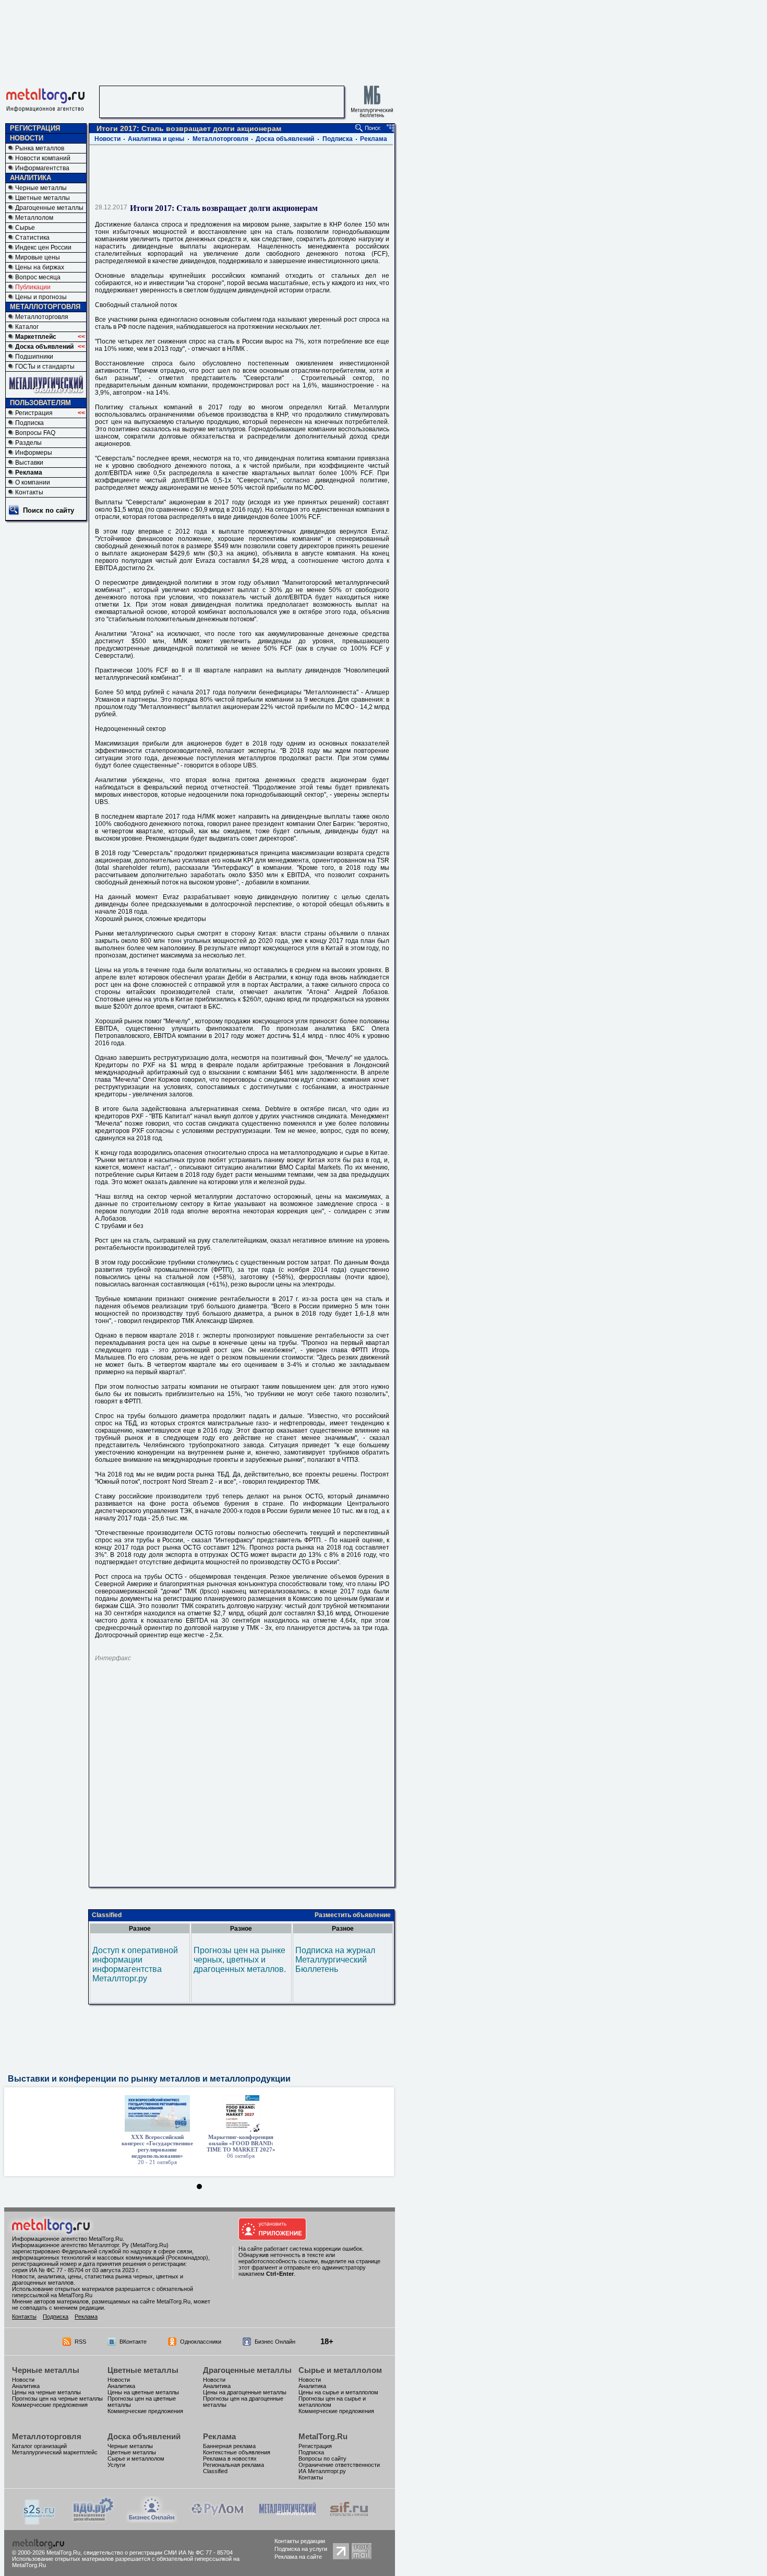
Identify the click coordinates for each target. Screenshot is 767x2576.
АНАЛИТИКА (31, 178)
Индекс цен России (43, 247)
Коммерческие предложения (50, 2405)
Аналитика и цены (156, 139)
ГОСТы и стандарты (45, 367)
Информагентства (42, 168)
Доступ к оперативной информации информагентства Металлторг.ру (135, 1964)
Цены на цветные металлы (143, 2392)
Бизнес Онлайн (275, 2342)
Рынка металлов (40, 148)
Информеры (34, 453)
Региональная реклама (233, 2465)
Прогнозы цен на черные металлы (57, 2398)
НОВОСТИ (27, 138)
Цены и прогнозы (41, 297)
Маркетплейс (36, 337)
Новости (107, 139)
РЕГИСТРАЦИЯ (35, 128)
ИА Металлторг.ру (322, 2471)
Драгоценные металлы (49, 208)
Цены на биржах (40, 267)
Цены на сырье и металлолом (338, 2392)
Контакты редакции (300, 2541)
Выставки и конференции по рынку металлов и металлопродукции (149, 2079)
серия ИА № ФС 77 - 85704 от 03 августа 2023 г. (76, 2270)
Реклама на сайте (298, 2557)
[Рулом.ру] (217, 2520)
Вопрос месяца (38, 277)
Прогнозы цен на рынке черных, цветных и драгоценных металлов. (240, 1960)
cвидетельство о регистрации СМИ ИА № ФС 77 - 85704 (158, 2553)
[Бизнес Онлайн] (152, 2520)
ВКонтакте (133, 2342)
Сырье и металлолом (340, 2370)
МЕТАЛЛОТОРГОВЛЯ (45, 307)
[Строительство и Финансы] (349, 2520)
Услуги (116, 2465)
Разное (140, 1929)
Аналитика (26, 2386)
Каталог (27, 327)
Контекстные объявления (237, 2452)
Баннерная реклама (229, 2446)
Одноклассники (201, 2342)
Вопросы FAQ (35, 433)
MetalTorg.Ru (323, 2436)
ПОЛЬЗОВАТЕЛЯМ (40, 403)
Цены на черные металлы (46, 2392)
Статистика (32, 238)
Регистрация (34, 413)
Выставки (29, 463)
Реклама (29, 472)
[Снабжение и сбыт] (40, 2522)
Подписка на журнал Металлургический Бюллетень (335, 1960)
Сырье (25, 228)
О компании (33, 482)
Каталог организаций (39, 2446)
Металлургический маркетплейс (55, 2452)
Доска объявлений (44, 347)
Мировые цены (38, 257)
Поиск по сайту (49, 510)
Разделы (28, 443)
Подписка (29, 423)
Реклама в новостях (230, 2459)
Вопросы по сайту (322, 2459)
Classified (107, 1915)
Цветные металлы (43, 198)
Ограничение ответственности (339, 2465)
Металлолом (34, 218)
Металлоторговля (42, 317)
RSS (80, 2342)
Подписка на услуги (301, 2549)
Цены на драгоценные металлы (245, 2392)
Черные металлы (41, 188)
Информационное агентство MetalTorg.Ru (67, 2239)
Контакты (29, 492)
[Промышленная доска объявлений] (93, 2521)
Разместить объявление (353, 1915)
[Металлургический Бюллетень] (287, 2520)
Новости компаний (43, 158)
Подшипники (34, 357)
